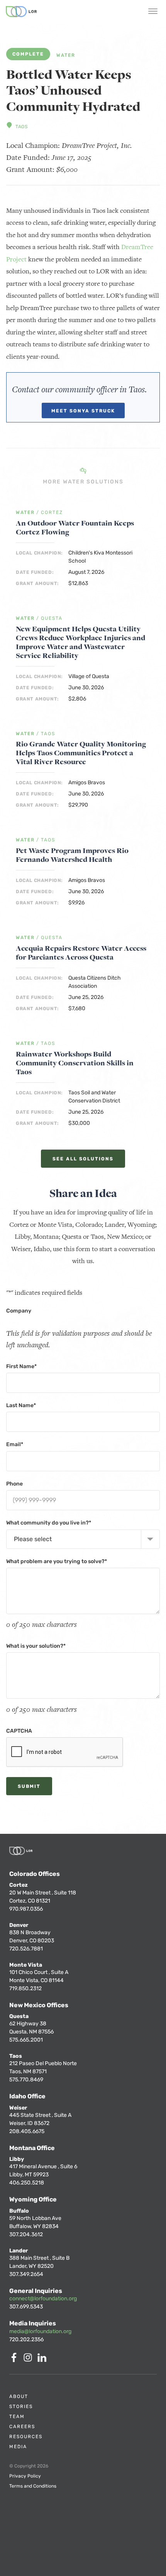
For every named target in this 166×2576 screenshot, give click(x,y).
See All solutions (83, 1159)
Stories (21, 2406)
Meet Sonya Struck (83, 411)
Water (66, 55)
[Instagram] (29, 2360)
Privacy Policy (25, 2476)
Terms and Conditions (33, 2486)
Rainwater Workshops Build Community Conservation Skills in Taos (75, 1063)
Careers (22, 2427)
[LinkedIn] (43, 2360)
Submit (29, 1786)
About (19, 2396)
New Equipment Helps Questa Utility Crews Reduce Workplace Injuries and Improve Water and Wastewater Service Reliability (80, 642)
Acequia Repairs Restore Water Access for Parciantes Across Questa (81, 953)
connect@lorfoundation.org (43, 2299)
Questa (52, 618)
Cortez (52, 513)
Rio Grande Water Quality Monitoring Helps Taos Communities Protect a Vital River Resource (81, 753)
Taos (21, 127)
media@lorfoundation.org (40, 2331)
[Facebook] (15, 2360)
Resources (26, 2437)
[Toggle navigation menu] (153, 12)
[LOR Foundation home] (21, 12)
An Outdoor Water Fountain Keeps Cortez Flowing (75, 527)
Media (18, 2447)
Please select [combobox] (33, 1539)
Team (17, 2417)
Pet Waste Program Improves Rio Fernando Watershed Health (72, 855)
